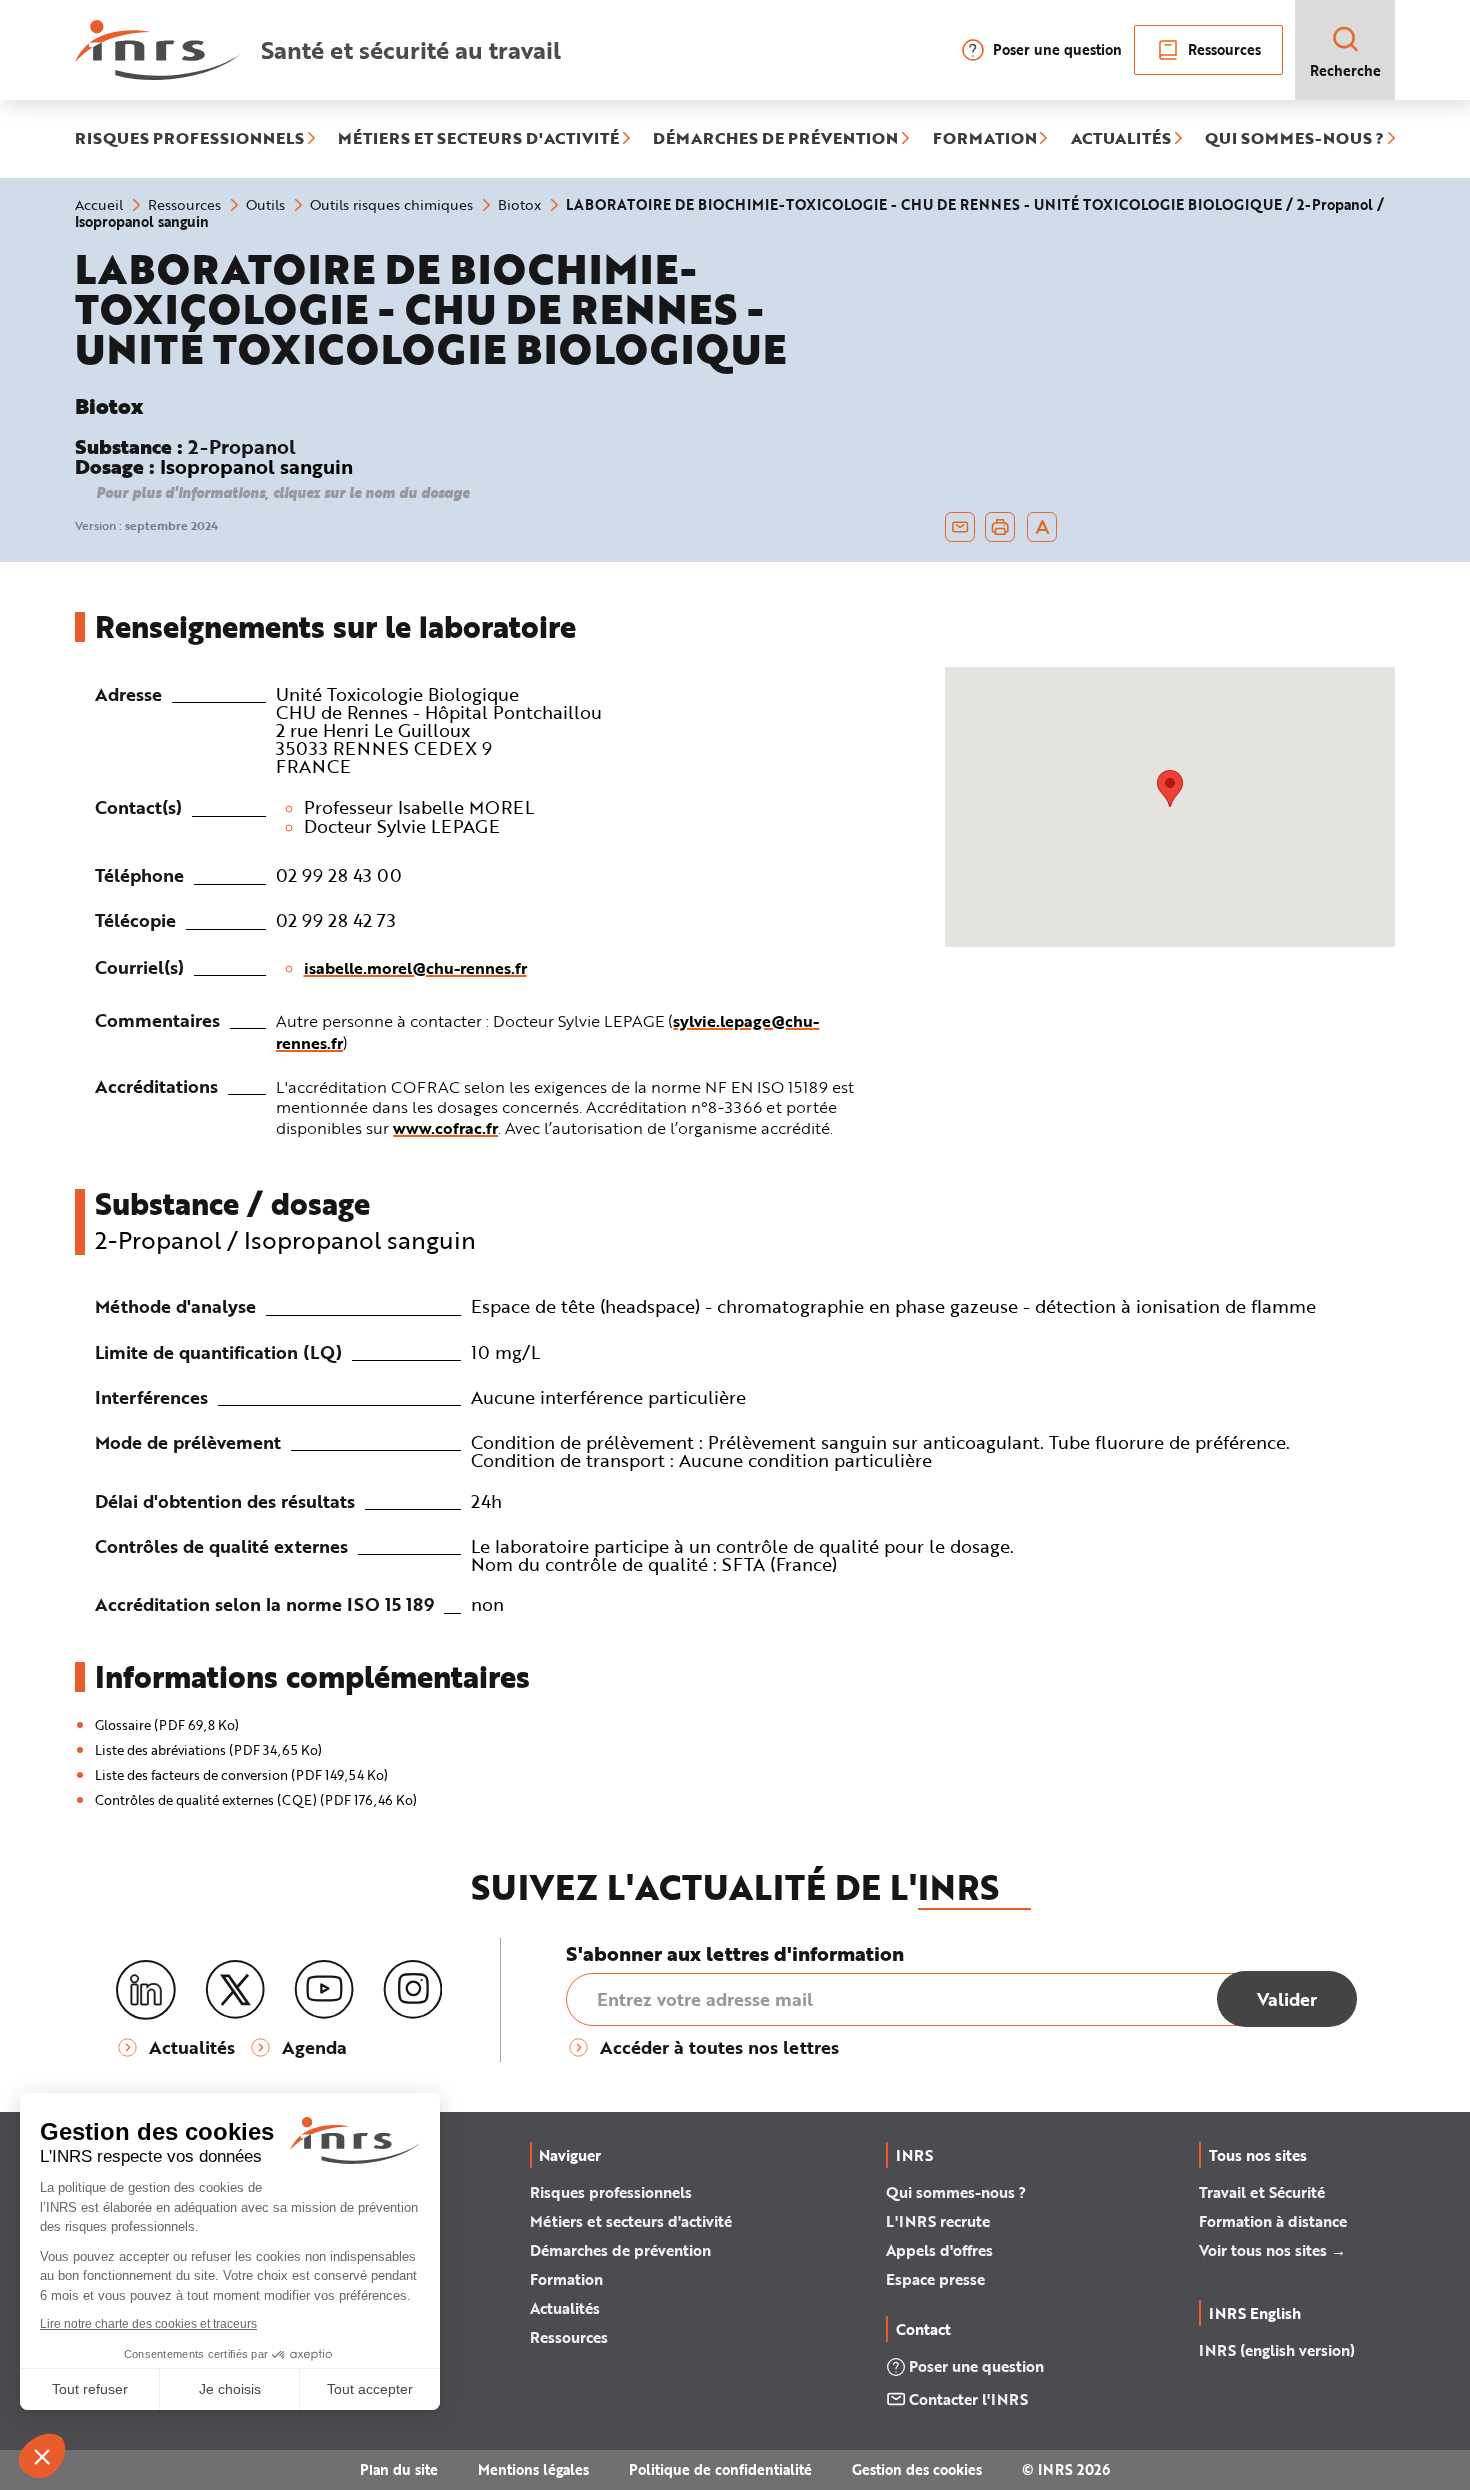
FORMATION (985, 139)
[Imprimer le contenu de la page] (1000, 527)
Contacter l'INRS (968, 2399)
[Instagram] (413, 1990)
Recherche (1345, 70)
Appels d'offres (939, 2250)
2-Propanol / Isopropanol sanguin (285, 1239)
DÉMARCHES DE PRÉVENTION (775, 139)
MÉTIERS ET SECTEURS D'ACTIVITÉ (478, 139)
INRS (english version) (1277, 2350)
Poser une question (1057, 49)
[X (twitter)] (235, 1990)
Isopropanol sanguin (256, 466)
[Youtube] (324, 1990)
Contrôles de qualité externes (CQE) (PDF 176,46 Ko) (256, 1800)
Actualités (565, 2308)
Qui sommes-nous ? (956, 2192)
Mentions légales (533, 2469)
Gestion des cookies (917, 2469)
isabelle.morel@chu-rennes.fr (415, 967)
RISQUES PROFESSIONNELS (189, 139)
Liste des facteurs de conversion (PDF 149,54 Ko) (241, 1775)
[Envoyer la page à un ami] (960, 527)
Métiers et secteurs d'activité (631, 2221)
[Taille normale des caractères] (1042, 527)
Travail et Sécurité (1262, 2192)
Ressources (1224, 49)
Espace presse (935, 2279)
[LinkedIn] (146, 1990)
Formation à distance (1273, 2221)
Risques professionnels (611, 2192)
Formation (566, 2279)
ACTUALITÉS (1121, 139)
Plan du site (399, 2469)
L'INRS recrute (938, 2221)
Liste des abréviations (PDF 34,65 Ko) (208, 1750)
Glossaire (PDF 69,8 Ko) (167, 1725)
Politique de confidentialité (720, 2469)
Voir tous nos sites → (1272, 2250)
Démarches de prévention (620, 2250)
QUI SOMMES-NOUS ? (1294, 139)
